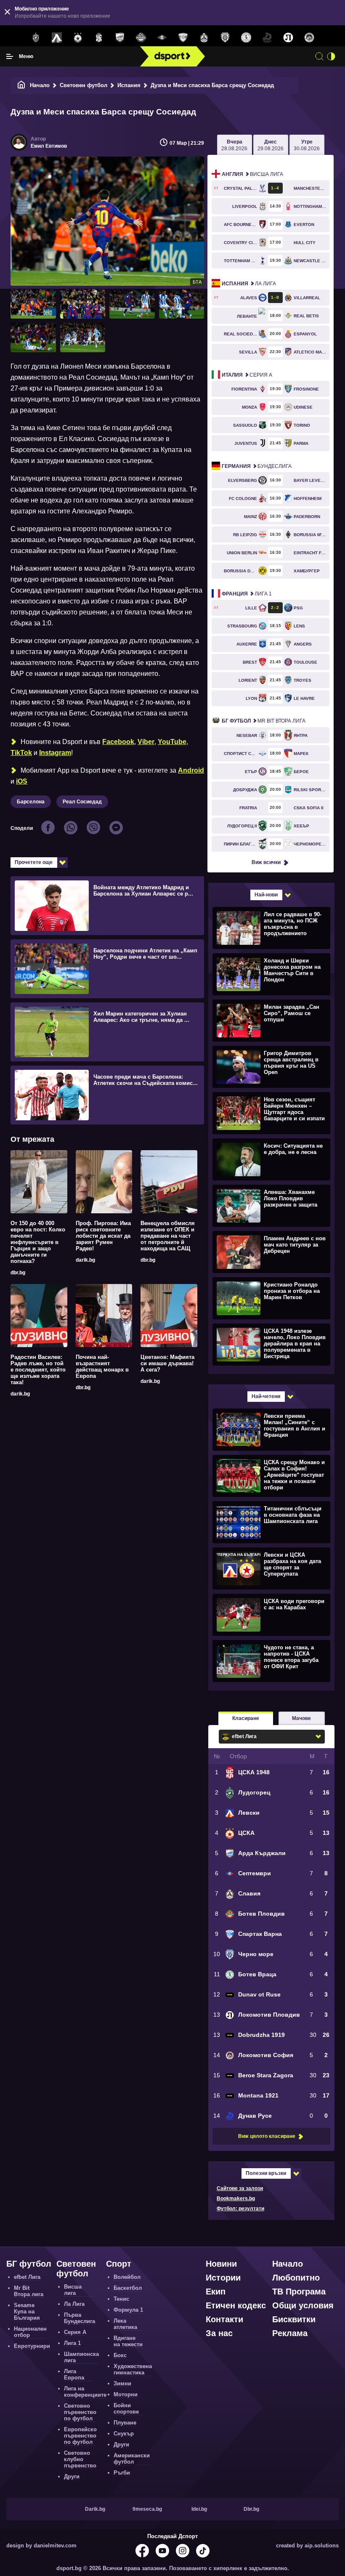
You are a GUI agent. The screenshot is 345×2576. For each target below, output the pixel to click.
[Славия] (204, 38)
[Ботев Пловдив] (141, 38)
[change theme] (331, 56)
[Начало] (21, 85)
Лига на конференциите (85, 2392)
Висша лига (252, 174)
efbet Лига (27, 2277)
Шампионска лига (81, 2357)
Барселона (31, 802)
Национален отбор (30, 2332)
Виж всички (266, 862)
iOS (22, 781)
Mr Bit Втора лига (264, 721)
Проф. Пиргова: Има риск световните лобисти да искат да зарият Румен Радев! (103, 1236)
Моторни (126, 2394)
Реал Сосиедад (82, 802)
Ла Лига (249, 284)
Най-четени (266, 1396)
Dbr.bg (251, 2509)
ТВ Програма (299, 2292)
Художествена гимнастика (133, 2369)
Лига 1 (247, 594)
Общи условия (303, 2305)
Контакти (224, 2319)
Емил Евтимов (49, 146)
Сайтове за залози (240, 2188)
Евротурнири (32, 2346)
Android (191, 770)
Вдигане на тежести (128, 2341)
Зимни (122, 2383)
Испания (129, 85)
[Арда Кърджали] (120, 38)
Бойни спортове (126, 2409)
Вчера (234, 145)
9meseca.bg (147, 2509)
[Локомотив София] (309, 38)
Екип (216, 2292)
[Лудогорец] (36, 38)
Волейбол (127, 2277)
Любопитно (296, 2278)
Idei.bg (199, 2509)
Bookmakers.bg (236, 2199)
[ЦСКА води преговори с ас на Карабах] (270, 1614)
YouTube (172, 742)
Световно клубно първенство (80, 2459)
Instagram (55, 753)
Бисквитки (294, 2319)
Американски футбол (132, 2459)
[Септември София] (162, 38)
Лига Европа (74, 2374)
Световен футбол (84, 85)
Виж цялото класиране (267, 2136)
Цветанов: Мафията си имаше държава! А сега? (167, 1363)
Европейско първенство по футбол (80, 2436)
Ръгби (122, 2473)
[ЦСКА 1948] (99, 38)
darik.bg (85, 1260)
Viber (146, 742)
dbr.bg (18, 1273)
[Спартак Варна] (183, 38)
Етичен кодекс (236, 2305)
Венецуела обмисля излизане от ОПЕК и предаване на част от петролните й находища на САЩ (168, 1236)
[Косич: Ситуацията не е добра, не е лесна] (270, 1159)
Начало (40, 85)
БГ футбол (29, 2264)
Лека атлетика (125, 2324)
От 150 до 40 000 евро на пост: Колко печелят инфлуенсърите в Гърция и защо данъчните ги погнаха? (38, 1242)
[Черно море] (225, 38)
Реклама (290, 2333)
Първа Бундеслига (80, 2318)
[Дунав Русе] (267, 38)
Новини (221, 2264)
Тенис (121, 2299)
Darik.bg (95, 2509)
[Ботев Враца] (246, 38)
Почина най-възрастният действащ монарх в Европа (102, 1366)
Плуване (125, 2423)
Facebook (118, 742)
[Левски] (57, 38)
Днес (271, 145)
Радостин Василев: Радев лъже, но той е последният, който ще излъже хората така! (38, 1370)
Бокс (120, 2355)
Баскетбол (128, 2288)
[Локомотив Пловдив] (288, 38)
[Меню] (10, 56)
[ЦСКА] (78, 38)
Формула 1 (128, 2310)
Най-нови (266, 895)
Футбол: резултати (240, 2209)
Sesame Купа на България (27, 2311)
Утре (307, 145)
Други (72, 2476)
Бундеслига (257, 466)
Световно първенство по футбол (80, 2412)
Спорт (119, 2264)
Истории (223, 2278)
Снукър (124, 2434)
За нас (219, 2333)
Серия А (247, 375)
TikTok (21, 753)
